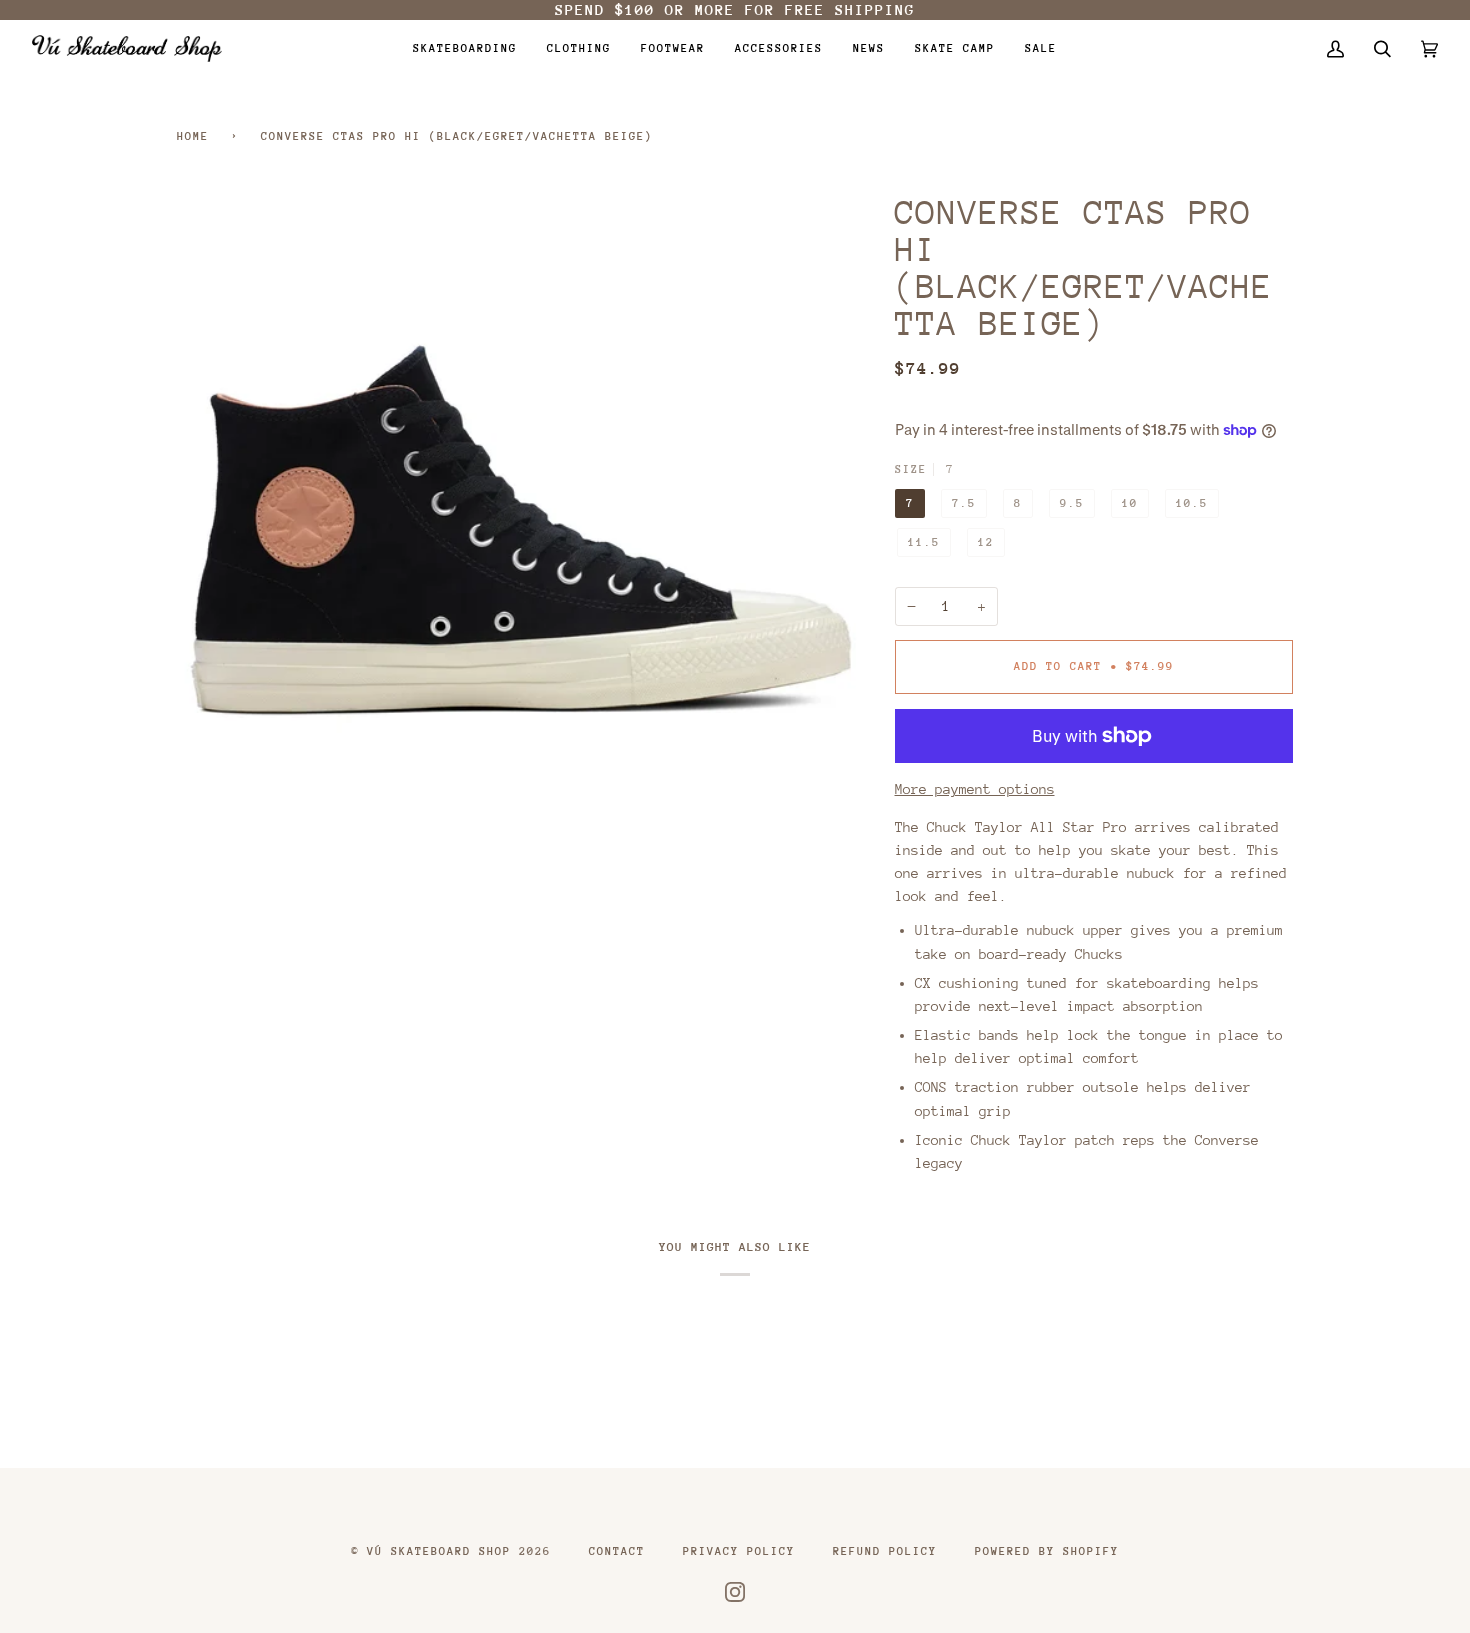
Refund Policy (885, 1551)
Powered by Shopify (1047, 1551)
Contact (617, 1551)
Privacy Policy (739, 1551)
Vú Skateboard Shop (439, 1551)
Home (193, 136)
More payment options (975, 789)
